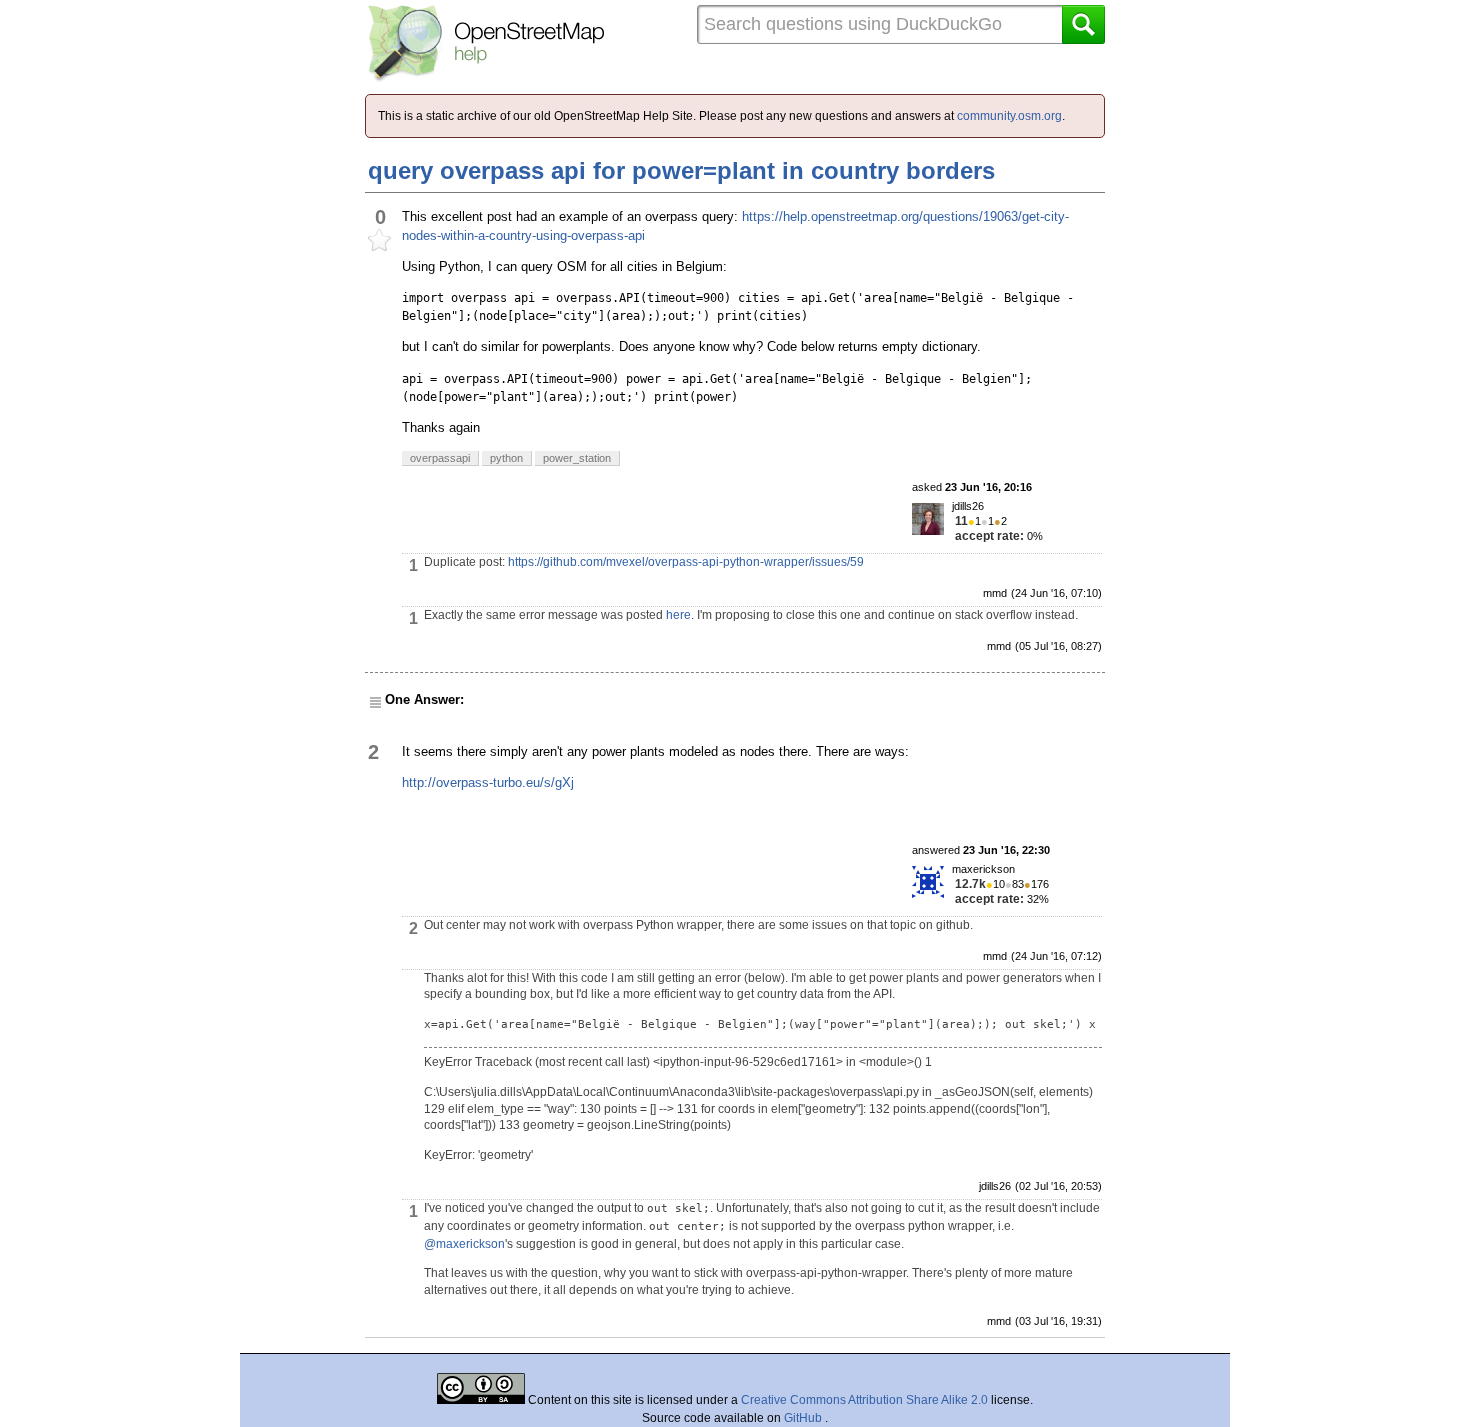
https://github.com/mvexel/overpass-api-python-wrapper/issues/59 (686, 562)
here (678, 615)
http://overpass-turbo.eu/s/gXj (488, 782)
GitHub (804, 1418)
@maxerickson (464, 1244)
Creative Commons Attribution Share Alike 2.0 (864, 1400)
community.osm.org (1009, 116)
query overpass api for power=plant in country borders (681, 170)
